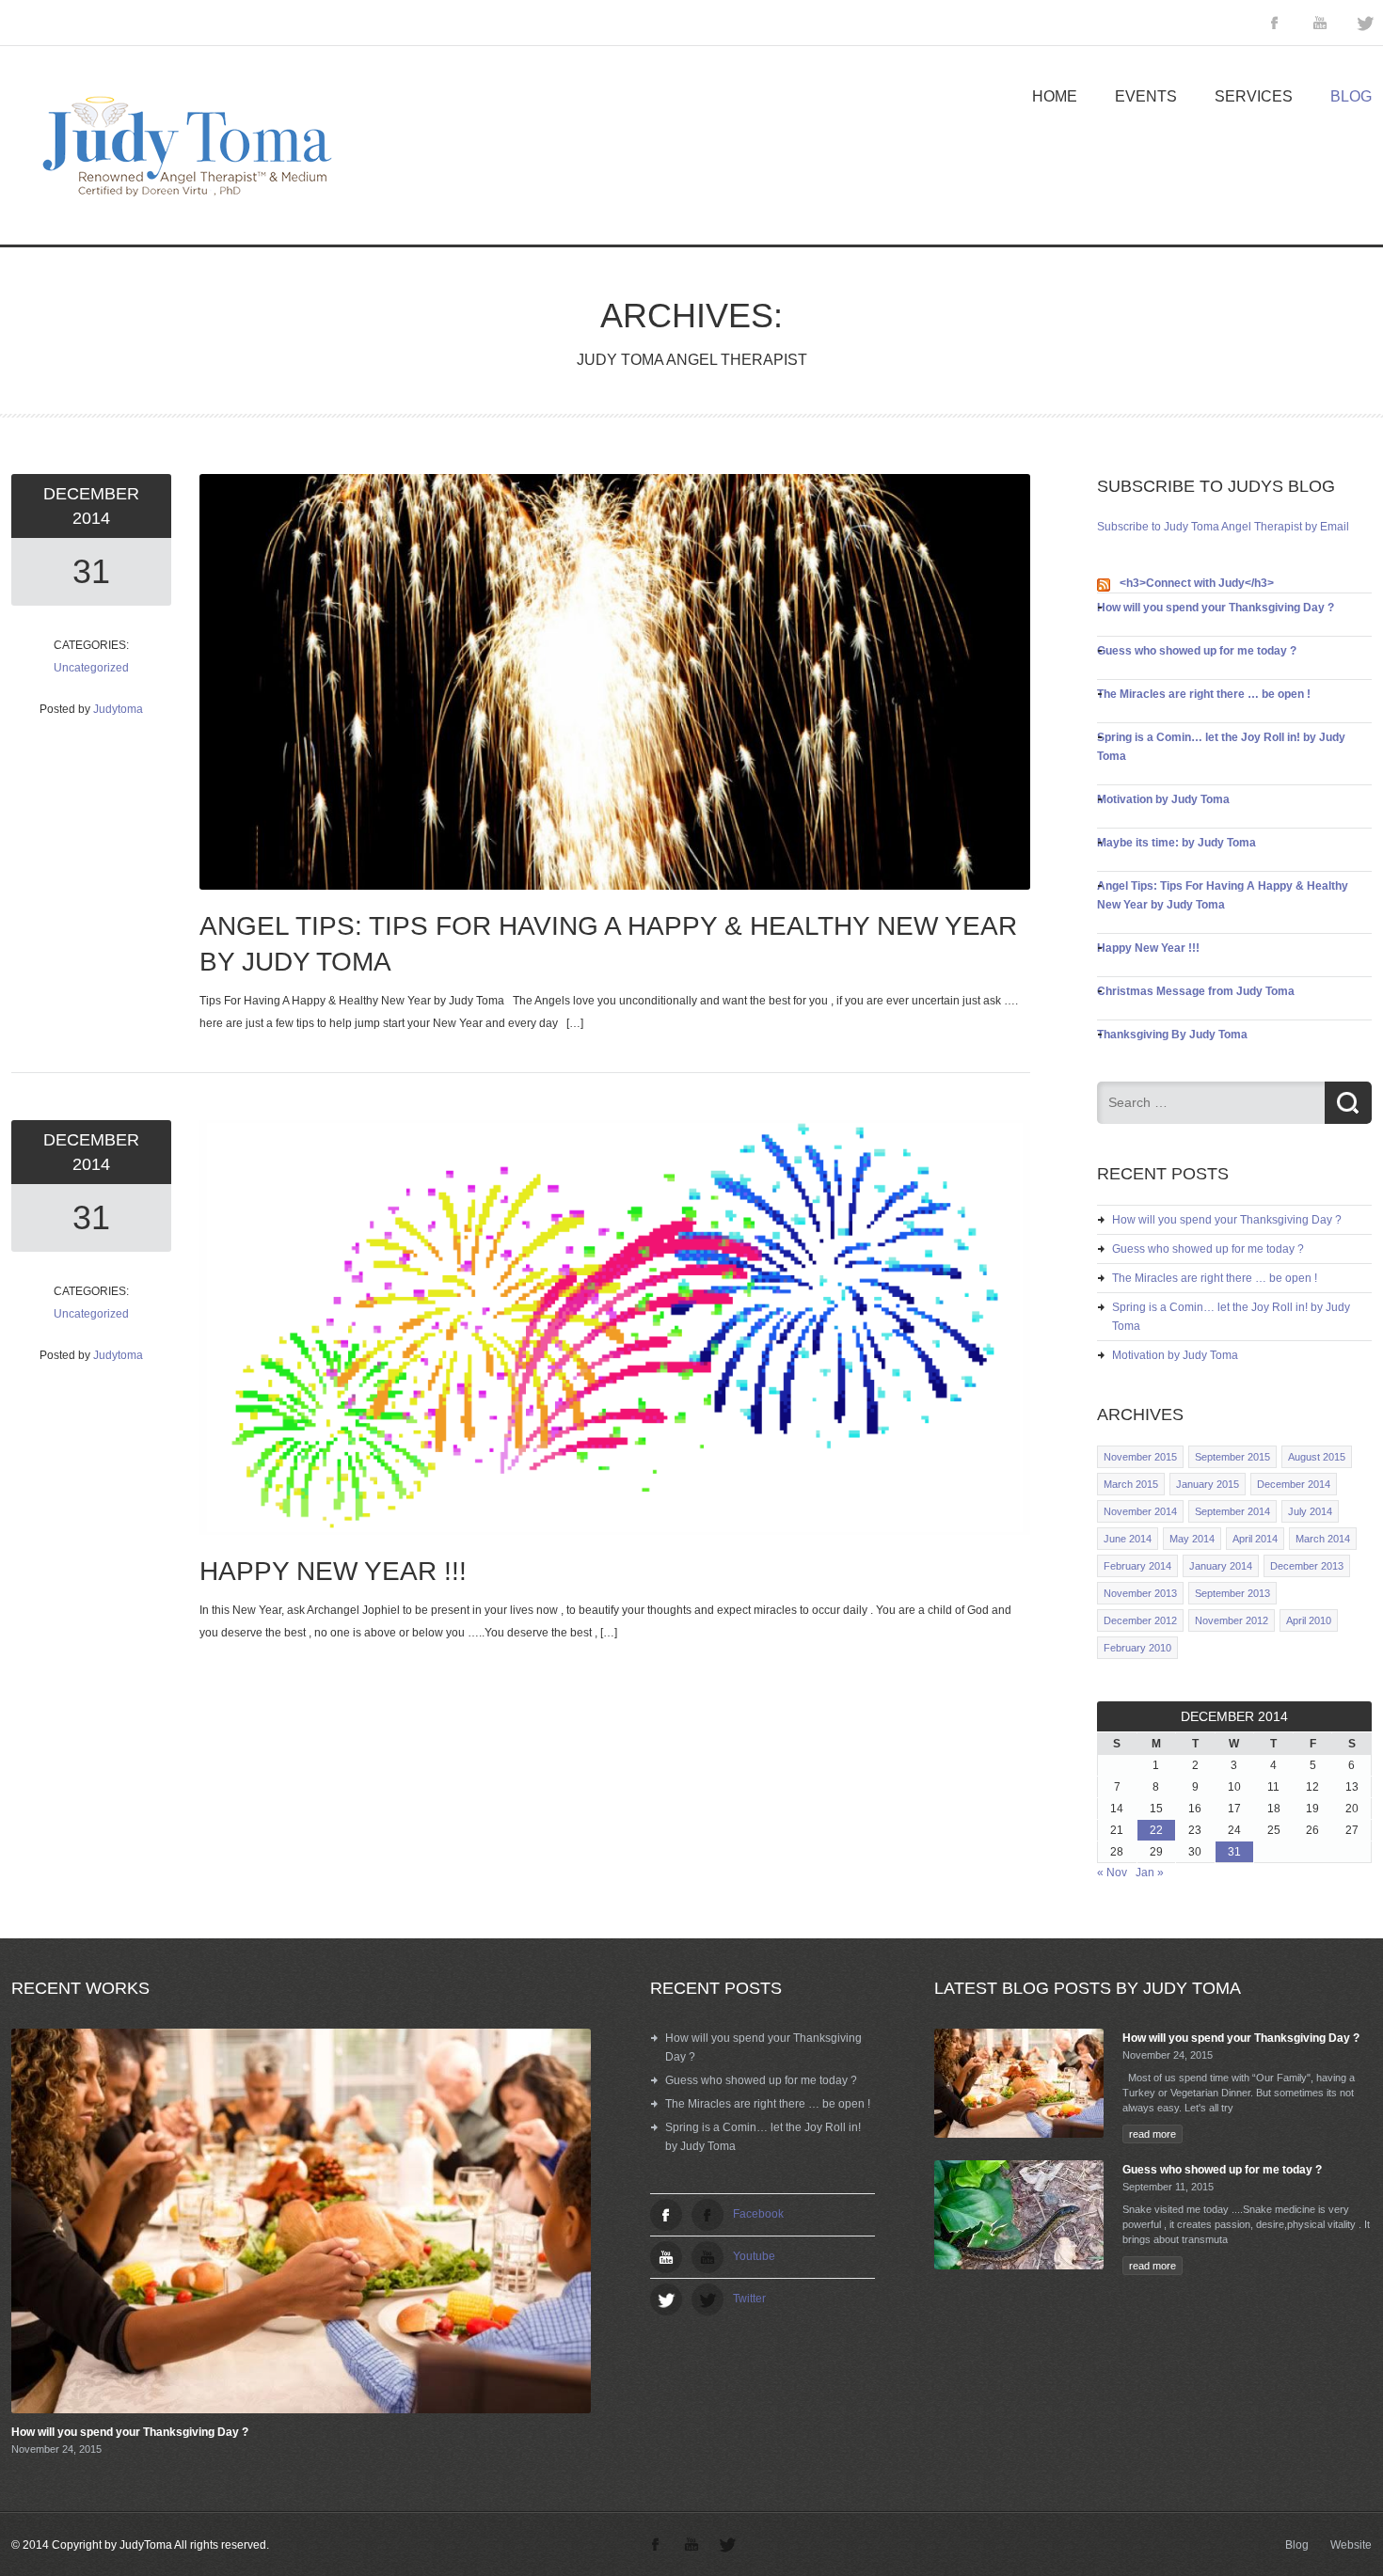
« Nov (1112, 1873)
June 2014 (1128, 1539)
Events (1146, 96)
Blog (1351, 96)
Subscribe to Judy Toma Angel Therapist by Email (1223, 527)
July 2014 (1310, 1511)
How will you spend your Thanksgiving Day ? (1216, 608)
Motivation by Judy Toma (1163, 799)
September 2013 (1232, 1593)
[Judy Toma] (181, 212)
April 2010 (1309, 1620)
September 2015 (1232, 1457)
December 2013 (1307, 1566)
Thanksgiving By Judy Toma (1172, 1035)
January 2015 (1208, 1484)
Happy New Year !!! (1148, 948)
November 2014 (1140, 1511)
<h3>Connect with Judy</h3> (1197, 583)
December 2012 (1140, 1620)
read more (1152, 2134)
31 (91, 571)
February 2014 (1137, 1566)
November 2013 (1140, 1593)
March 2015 (1131, 1484)
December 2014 (1294, 1484)
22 (1156, 1830)
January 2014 (1221, 1566)
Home (1055, 96)
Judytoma (118, 709)
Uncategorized (91, 668)
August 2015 (1317, 1457)
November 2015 (1140, 1457)
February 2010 (1137, 1648)
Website (1351, 2545)
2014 (91, 518)
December (91, 494)
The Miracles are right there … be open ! (1204, 694)
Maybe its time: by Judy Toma (1176, 843)
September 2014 (1232, 1511)
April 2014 (1255, 1539)
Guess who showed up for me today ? (1197, 651)
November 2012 (1232, 1620)
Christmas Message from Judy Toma (1196, 991)
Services (1254, 96)
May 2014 (1192, 1539)
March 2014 (1323, 1539)
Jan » (1150, 1873)
